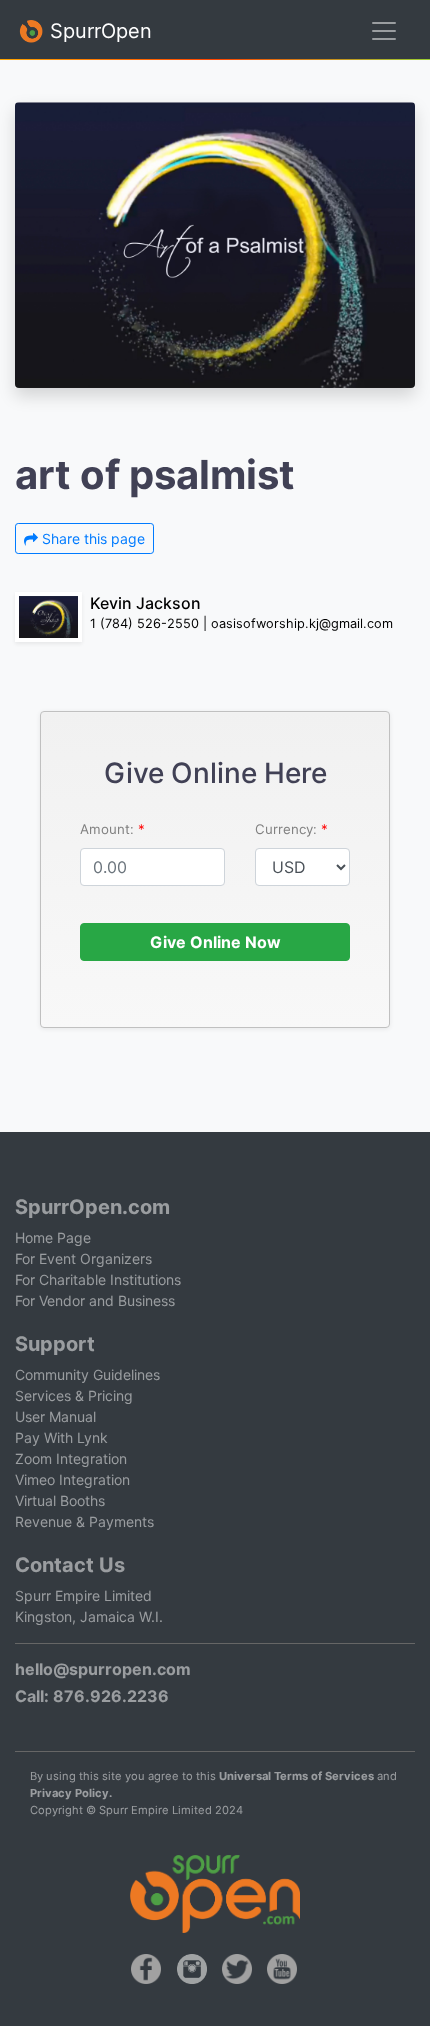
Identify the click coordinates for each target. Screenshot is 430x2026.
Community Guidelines (87, 1374)
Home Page (53, 1237)
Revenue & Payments (84, 1521)
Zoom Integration (71, 1458)
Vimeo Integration (72, 1479)
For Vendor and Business (95, 1300)
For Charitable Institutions (98, 1279)
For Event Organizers (83, 1258)
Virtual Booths (60, 1500)
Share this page (91, 538)
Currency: (288, 829)
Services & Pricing (74, 1395)
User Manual (55, 1416)
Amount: (109, 829)
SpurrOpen (98, 31)
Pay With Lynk (61, 1437)
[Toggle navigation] (384, 31)
